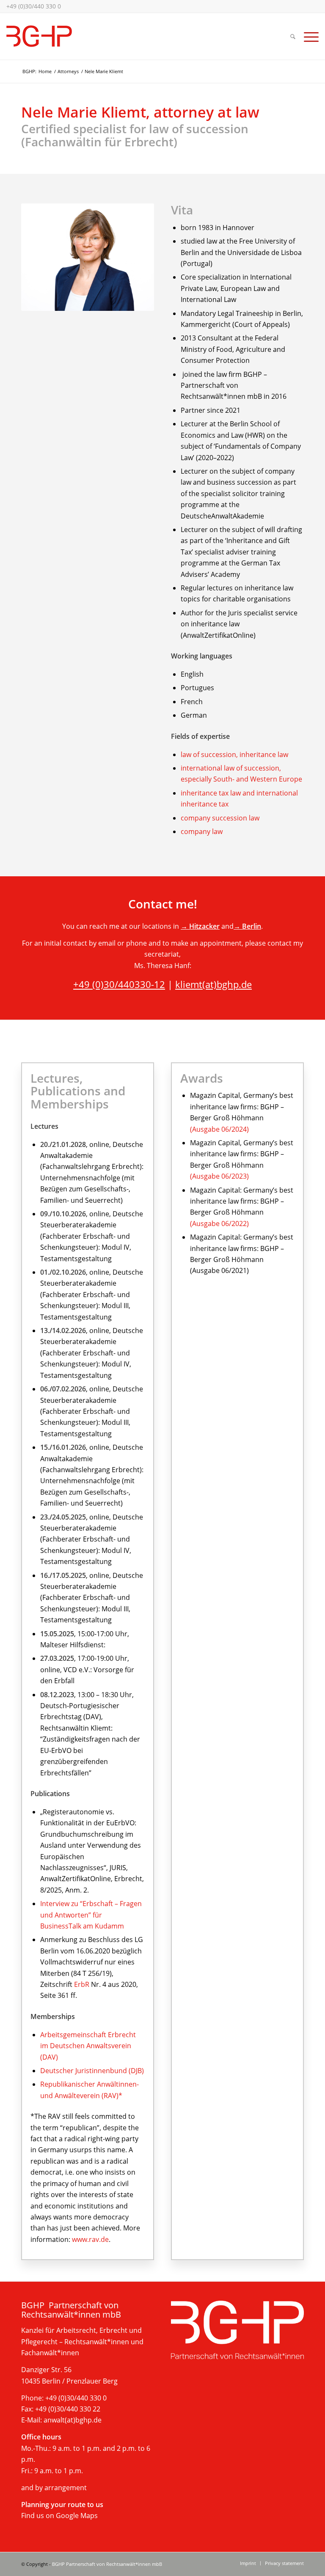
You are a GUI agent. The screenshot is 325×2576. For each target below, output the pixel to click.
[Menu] (309, 36)
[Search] (293, 36)
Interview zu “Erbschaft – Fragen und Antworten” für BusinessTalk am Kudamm (91, 1915)
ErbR (82, 1984)
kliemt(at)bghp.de (213, 984)
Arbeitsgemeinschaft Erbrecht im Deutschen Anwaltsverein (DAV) (88, 2046)
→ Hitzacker (200, 926)
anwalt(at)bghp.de (73, 2420)
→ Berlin (247, 926)
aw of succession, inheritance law (235, 754)
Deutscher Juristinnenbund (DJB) (92, 2071)
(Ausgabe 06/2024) (219, 1129)
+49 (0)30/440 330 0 (34, 6)
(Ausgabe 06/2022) (219, 1224)
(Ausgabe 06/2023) (219, 1176)
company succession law (220, 818)
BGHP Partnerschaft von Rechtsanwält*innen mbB (107, 2564)
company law (202, 831)
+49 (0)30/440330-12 (119, 984)
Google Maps (77, 2516)
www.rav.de (90, 2239)
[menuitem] (293, 36)
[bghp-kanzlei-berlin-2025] (39, 36)
